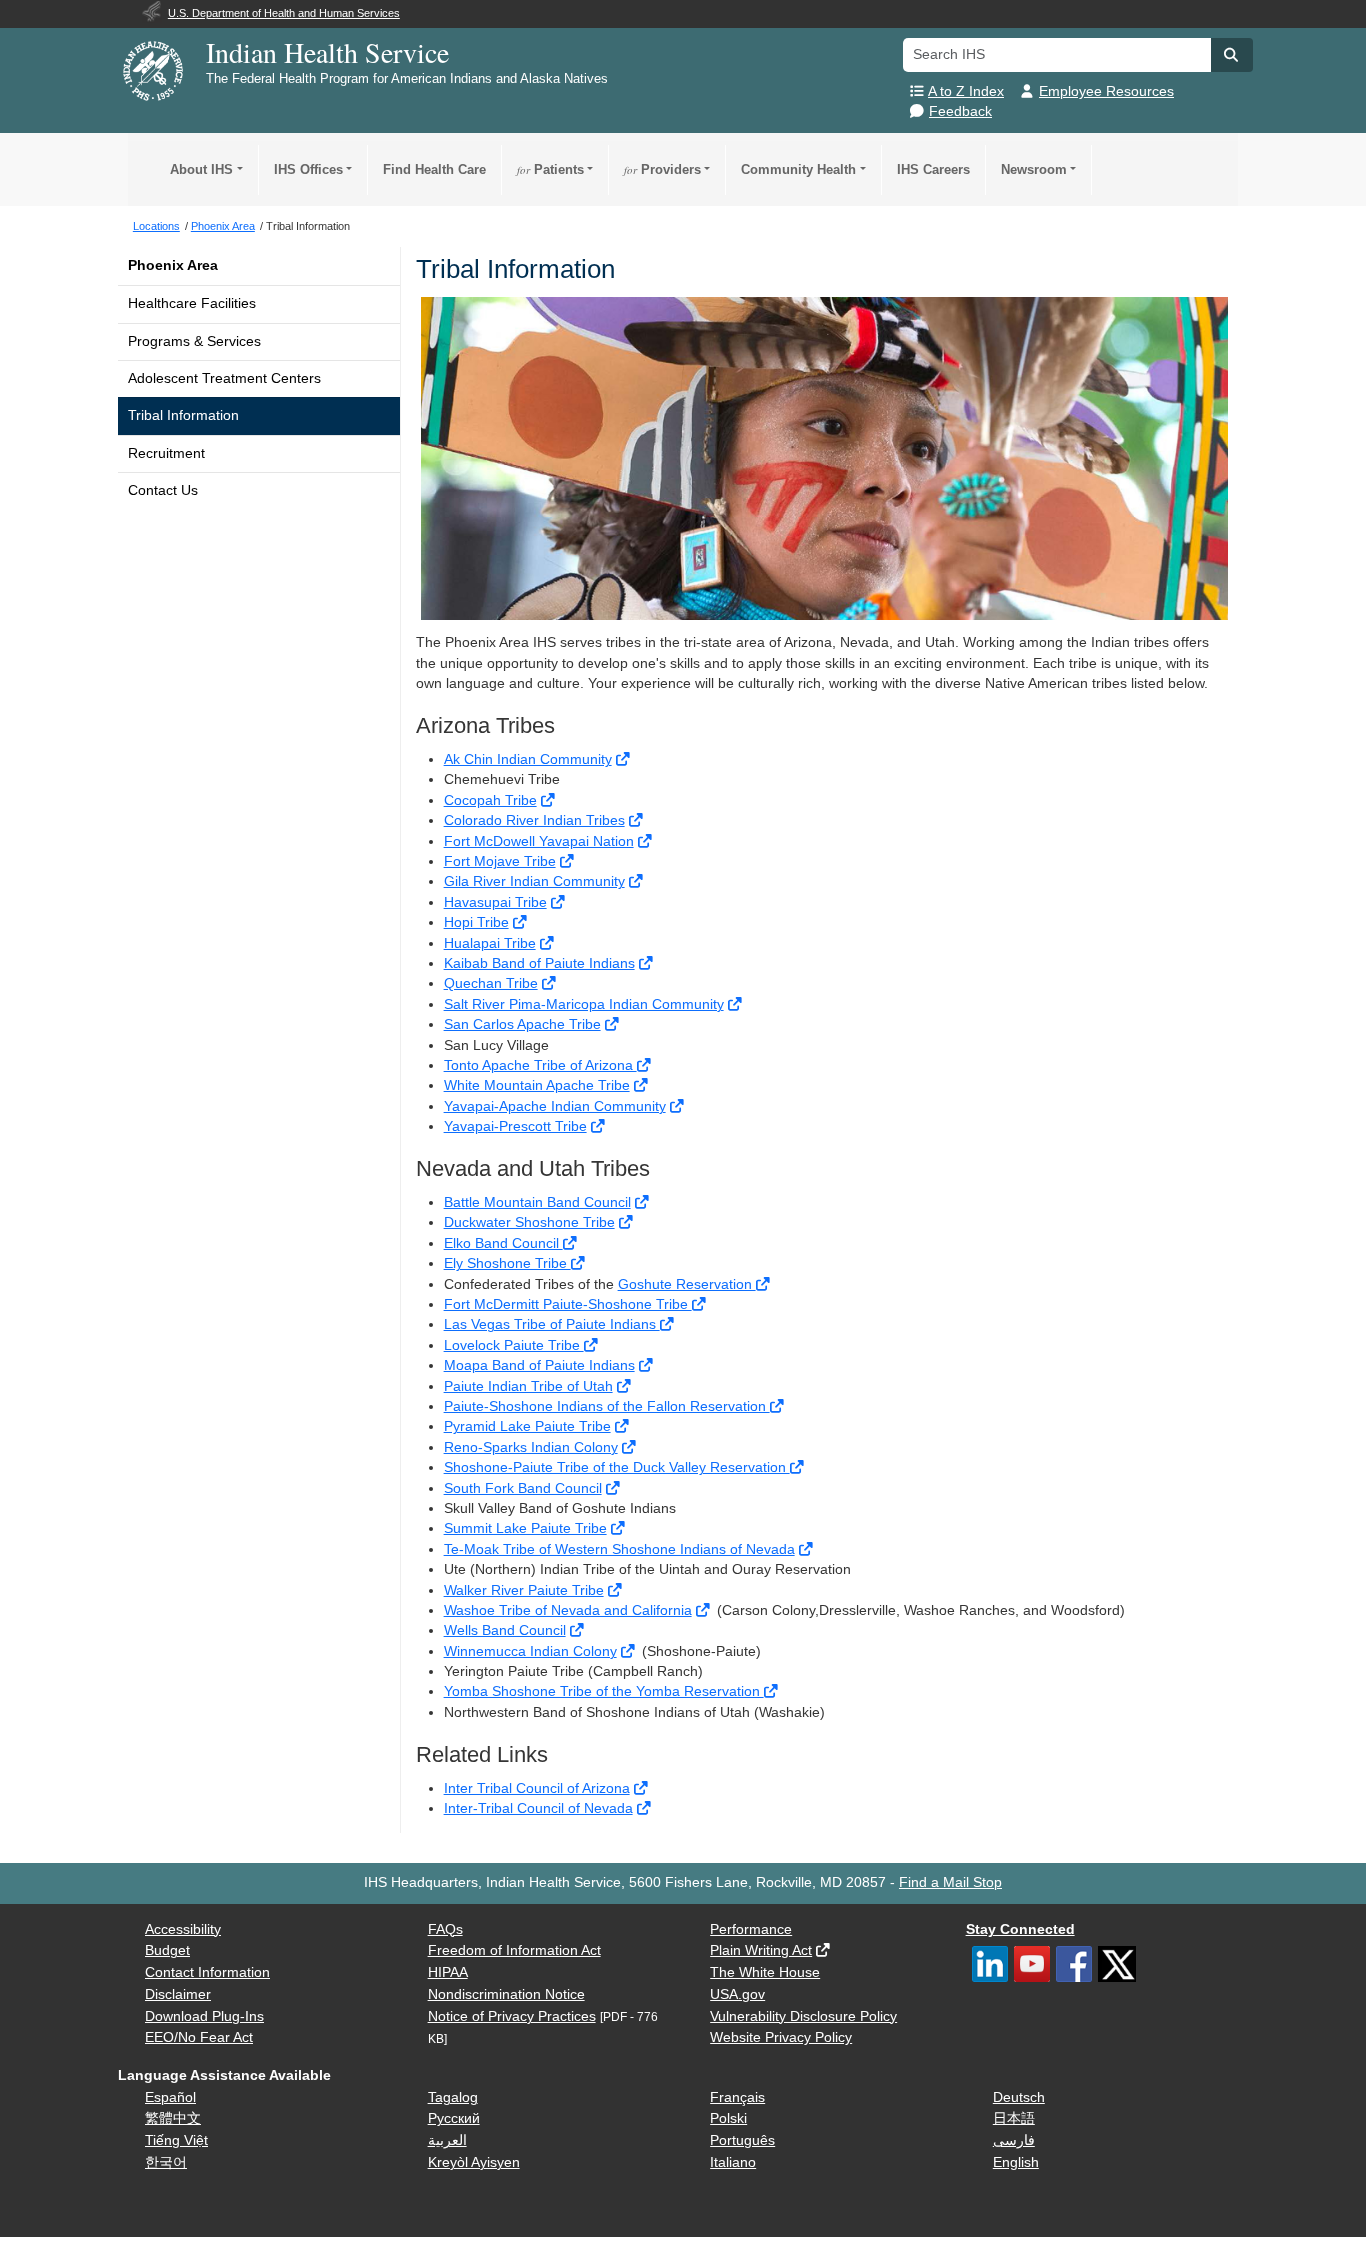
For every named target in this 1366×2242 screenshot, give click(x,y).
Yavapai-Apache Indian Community (555, 1106)
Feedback (960, 111)
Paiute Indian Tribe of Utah (528, 1386)
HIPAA (448, 1972)
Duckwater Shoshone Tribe (529, 1222)
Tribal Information (183, 415)
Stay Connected (1020, 1929)
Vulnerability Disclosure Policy (803, 2016)
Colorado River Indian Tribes (534, 820)
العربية (447, 2140)
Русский (454, 2118)
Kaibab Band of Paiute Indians (539, 963)
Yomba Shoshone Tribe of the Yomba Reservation (604, 1691)
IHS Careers (933, 169)
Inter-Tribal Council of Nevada (538, 1808)
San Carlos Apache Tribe (522, 1024)
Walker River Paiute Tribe (524, 1590)
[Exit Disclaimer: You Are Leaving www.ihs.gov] (624, 759)
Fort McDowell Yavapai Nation (539, 841)
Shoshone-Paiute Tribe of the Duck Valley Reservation (617, 1467)
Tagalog (453, 2097)
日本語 (1014, 2118)
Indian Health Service (327, 52)
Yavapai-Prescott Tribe (515, 1126)
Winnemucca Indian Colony (530, 1651)
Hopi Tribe (476, 922)
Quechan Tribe (491, 983)
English (1016, 2162)
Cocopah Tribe (490, 800)
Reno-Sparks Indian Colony (531, 1447)
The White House (765, 1972)
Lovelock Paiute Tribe (514, 1345)
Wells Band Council (505, 1630)
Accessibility (183, 1929)
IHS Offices (308, 169)
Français (737, 2097)
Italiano (733, 2162)
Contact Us (163, 490)
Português (742, 2140)
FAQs (445, 1929)
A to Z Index (966, 91)
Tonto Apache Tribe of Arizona (540, 1065)
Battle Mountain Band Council (537, 1202)
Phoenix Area (173, 265)
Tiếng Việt (176, 2140)
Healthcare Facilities (192, 303)
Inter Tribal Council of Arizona (537, 1788)
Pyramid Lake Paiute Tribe (527, 1426)
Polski (728, 2118)
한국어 (166, 2162)
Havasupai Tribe (495, 902)
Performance (751, 1929)
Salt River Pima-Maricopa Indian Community (584, 1004)
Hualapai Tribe (490, 943)
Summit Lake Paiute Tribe (525, 1528)
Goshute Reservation (687, 1284)
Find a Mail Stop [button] (950, 1882)
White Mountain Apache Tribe (537, 1085)
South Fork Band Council (523, 1488)
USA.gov (737, 1994)
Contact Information (207, 1972)
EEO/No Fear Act (199, 2037)
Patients (550, 169)
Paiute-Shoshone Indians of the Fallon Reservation (607, 1406)
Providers (662, 169)
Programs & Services (194, 341)
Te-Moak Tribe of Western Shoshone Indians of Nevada (619, 1549)
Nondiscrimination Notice (506, 1994)
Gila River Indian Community (534, 881)
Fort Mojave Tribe (500, 861)
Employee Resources (1106, 91)
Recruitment (166, 453)
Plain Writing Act (761, 1950)
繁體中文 (173, 2118)
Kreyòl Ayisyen (474, 2162)
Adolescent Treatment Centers (224, 378)
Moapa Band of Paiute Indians (539, 1365)
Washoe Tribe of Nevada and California (568, 1610)
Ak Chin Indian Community (528, 759)
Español (170, 2097)
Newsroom (1034, 169)
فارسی (1014, 2140)
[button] (1232, 55)
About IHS (201, 169)
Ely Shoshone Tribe (507, 1263)
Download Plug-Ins (204, 2016)
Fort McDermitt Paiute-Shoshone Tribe (568, 1304)
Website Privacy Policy (781, 2037)
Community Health (798, 169)
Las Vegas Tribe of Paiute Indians (552, 1324)
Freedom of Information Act (514, 1950)
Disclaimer (178, 1994)
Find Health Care (434, 169)
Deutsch (1019, 2097)
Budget (167, 1950)
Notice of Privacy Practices (512, 2016)
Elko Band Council (503, 1243)
